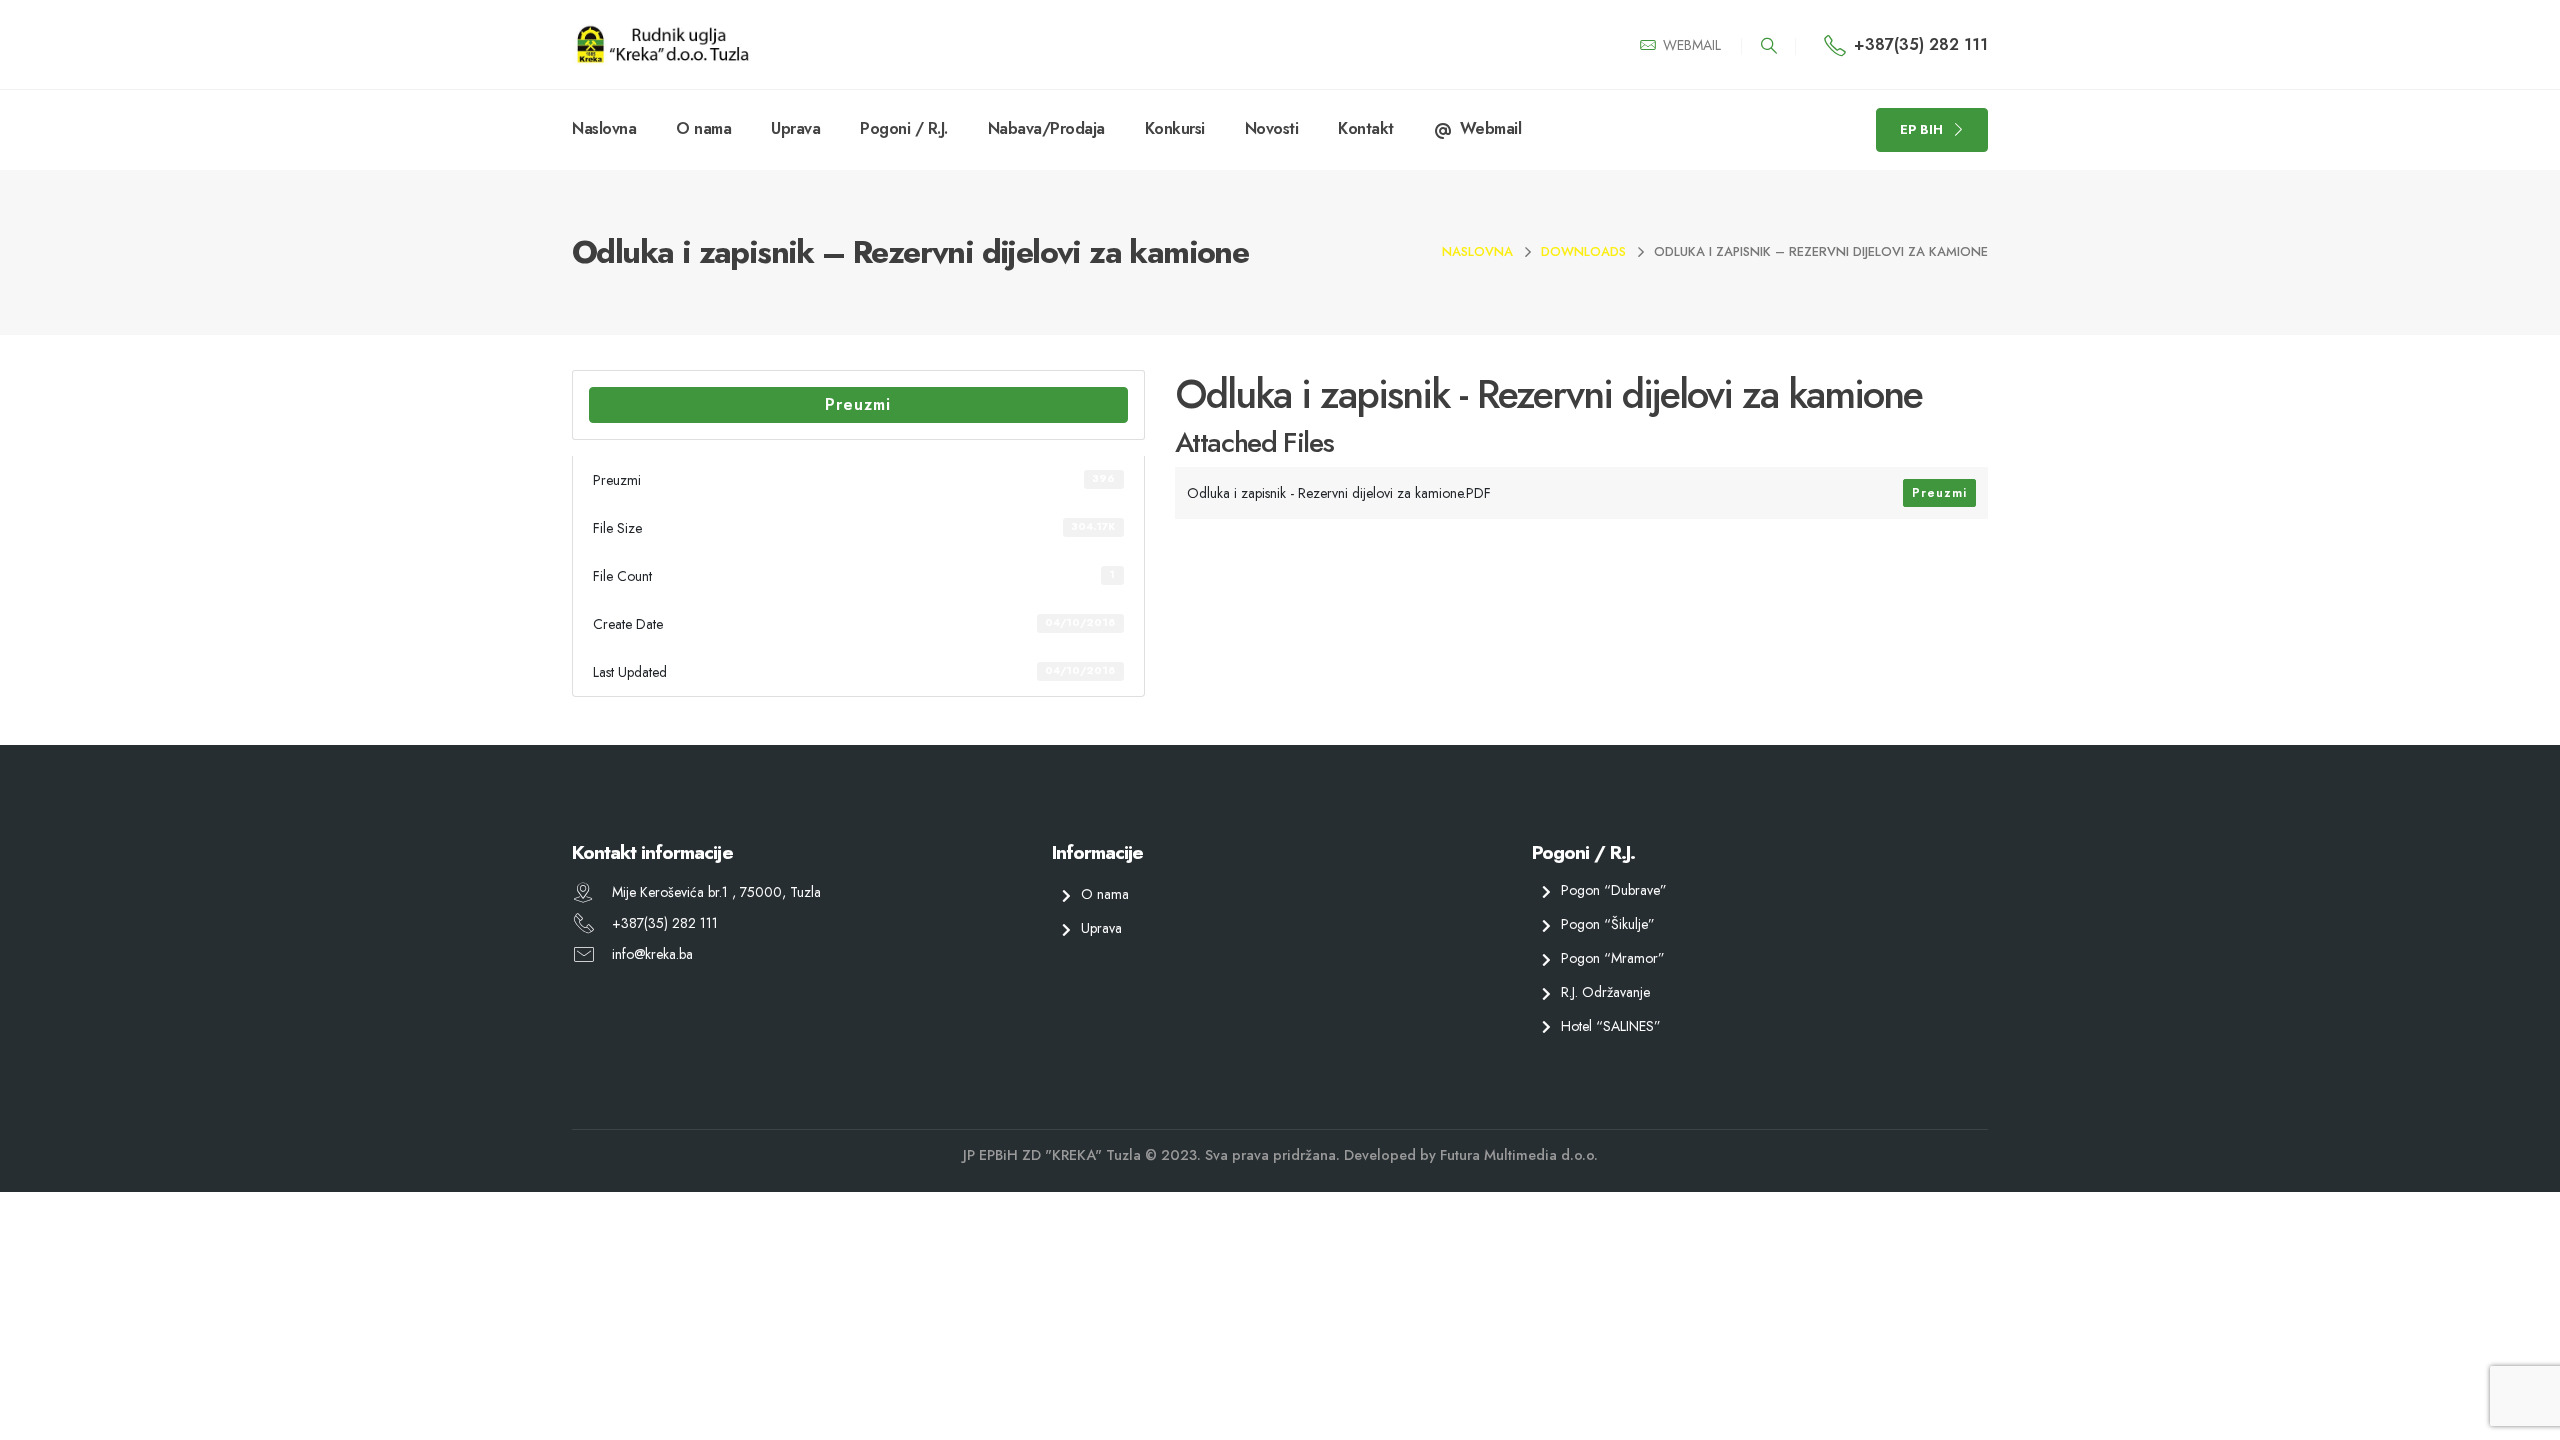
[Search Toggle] (1768, 46)
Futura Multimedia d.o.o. (1519, 1155)
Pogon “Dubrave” (1614, 890)
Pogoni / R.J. (904, 128)
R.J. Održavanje (1605, 991)
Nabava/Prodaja (1046, 128)
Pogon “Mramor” (1613, 958)
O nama (703, 128)
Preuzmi (858, 404)
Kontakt (1366, 128)
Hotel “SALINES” (1611, 1025)
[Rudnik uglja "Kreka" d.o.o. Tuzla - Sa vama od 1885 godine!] (662, 44)
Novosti (1272, 128)
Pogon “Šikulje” (1608, 924)
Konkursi (1175, 128)
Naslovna (604, 128)
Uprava (795, 128)
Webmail (1491, 128)
